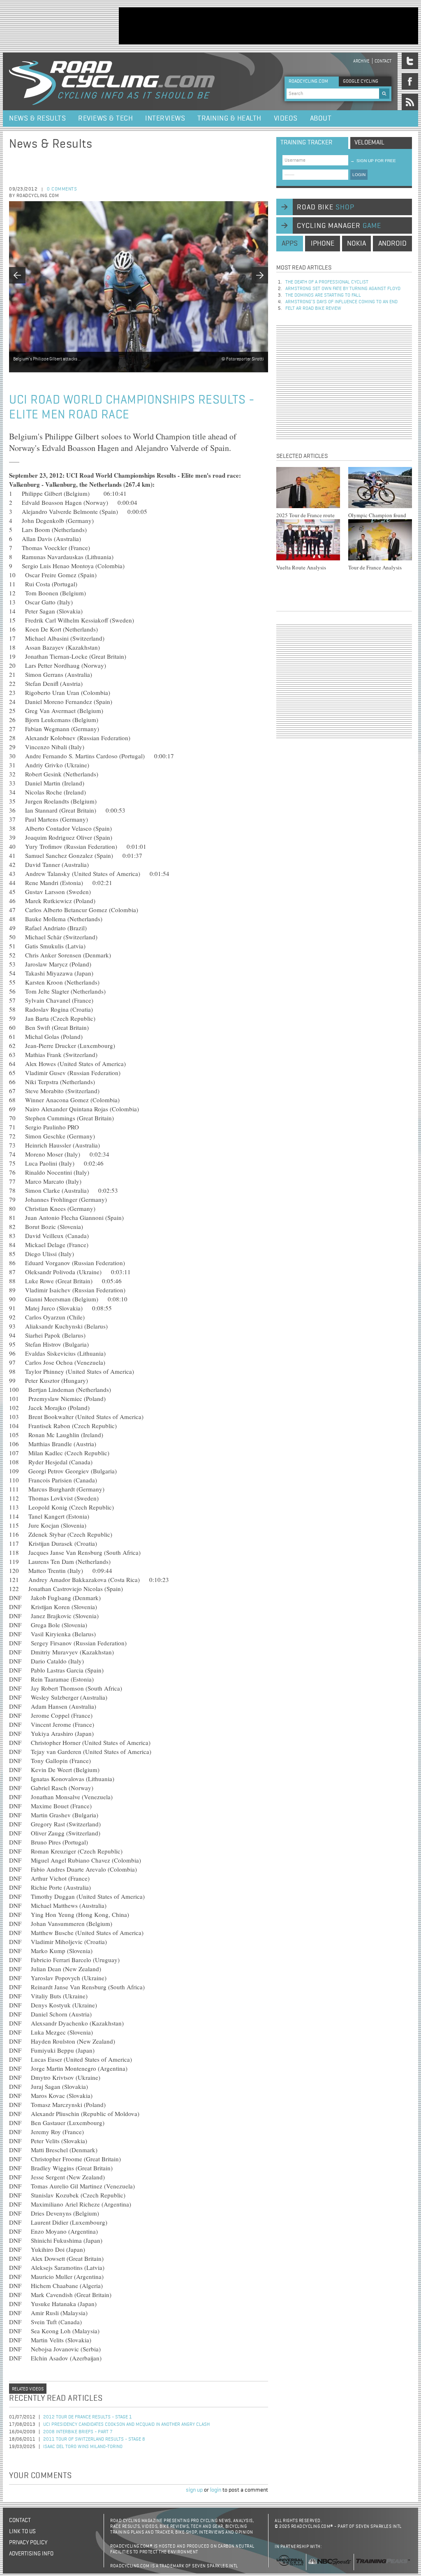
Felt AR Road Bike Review (313, 309)
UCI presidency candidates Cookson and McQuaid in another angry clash (126, 2425)
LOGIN (359, 175)
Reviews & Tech (105, 118)
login (216, 2490)
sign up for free (373, 161)
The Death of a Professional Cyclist (327, 282)
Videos (286, 118)
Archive (361, 61)
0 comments (62, 189)
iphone (323, 244)
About (321, 118)
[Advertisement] (268, 26)
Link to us (22, 2532)
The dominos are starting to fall (323, 295)
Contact (383, 61)
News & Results (37, 118)
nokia (356, 244)
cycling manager (339, 226)
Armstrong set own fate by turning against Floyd (343, 289)
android (392, 244)
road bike (326, 207)
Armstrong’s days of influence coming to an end (341, 302)
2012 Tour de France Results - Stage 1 (88, 2417)
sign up (194, 2490)
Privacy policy (28, 2543)
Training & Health (229, 118)
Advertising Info (31, 2554)
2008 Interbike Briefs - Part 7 (78, 2432)
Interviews (165, 118)
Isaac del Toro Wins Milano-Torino (83, 2447)
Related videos (28, 2389)
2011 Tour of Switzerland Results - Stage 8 (94, 2439)
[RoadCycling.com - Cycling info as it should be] (112, 81)
